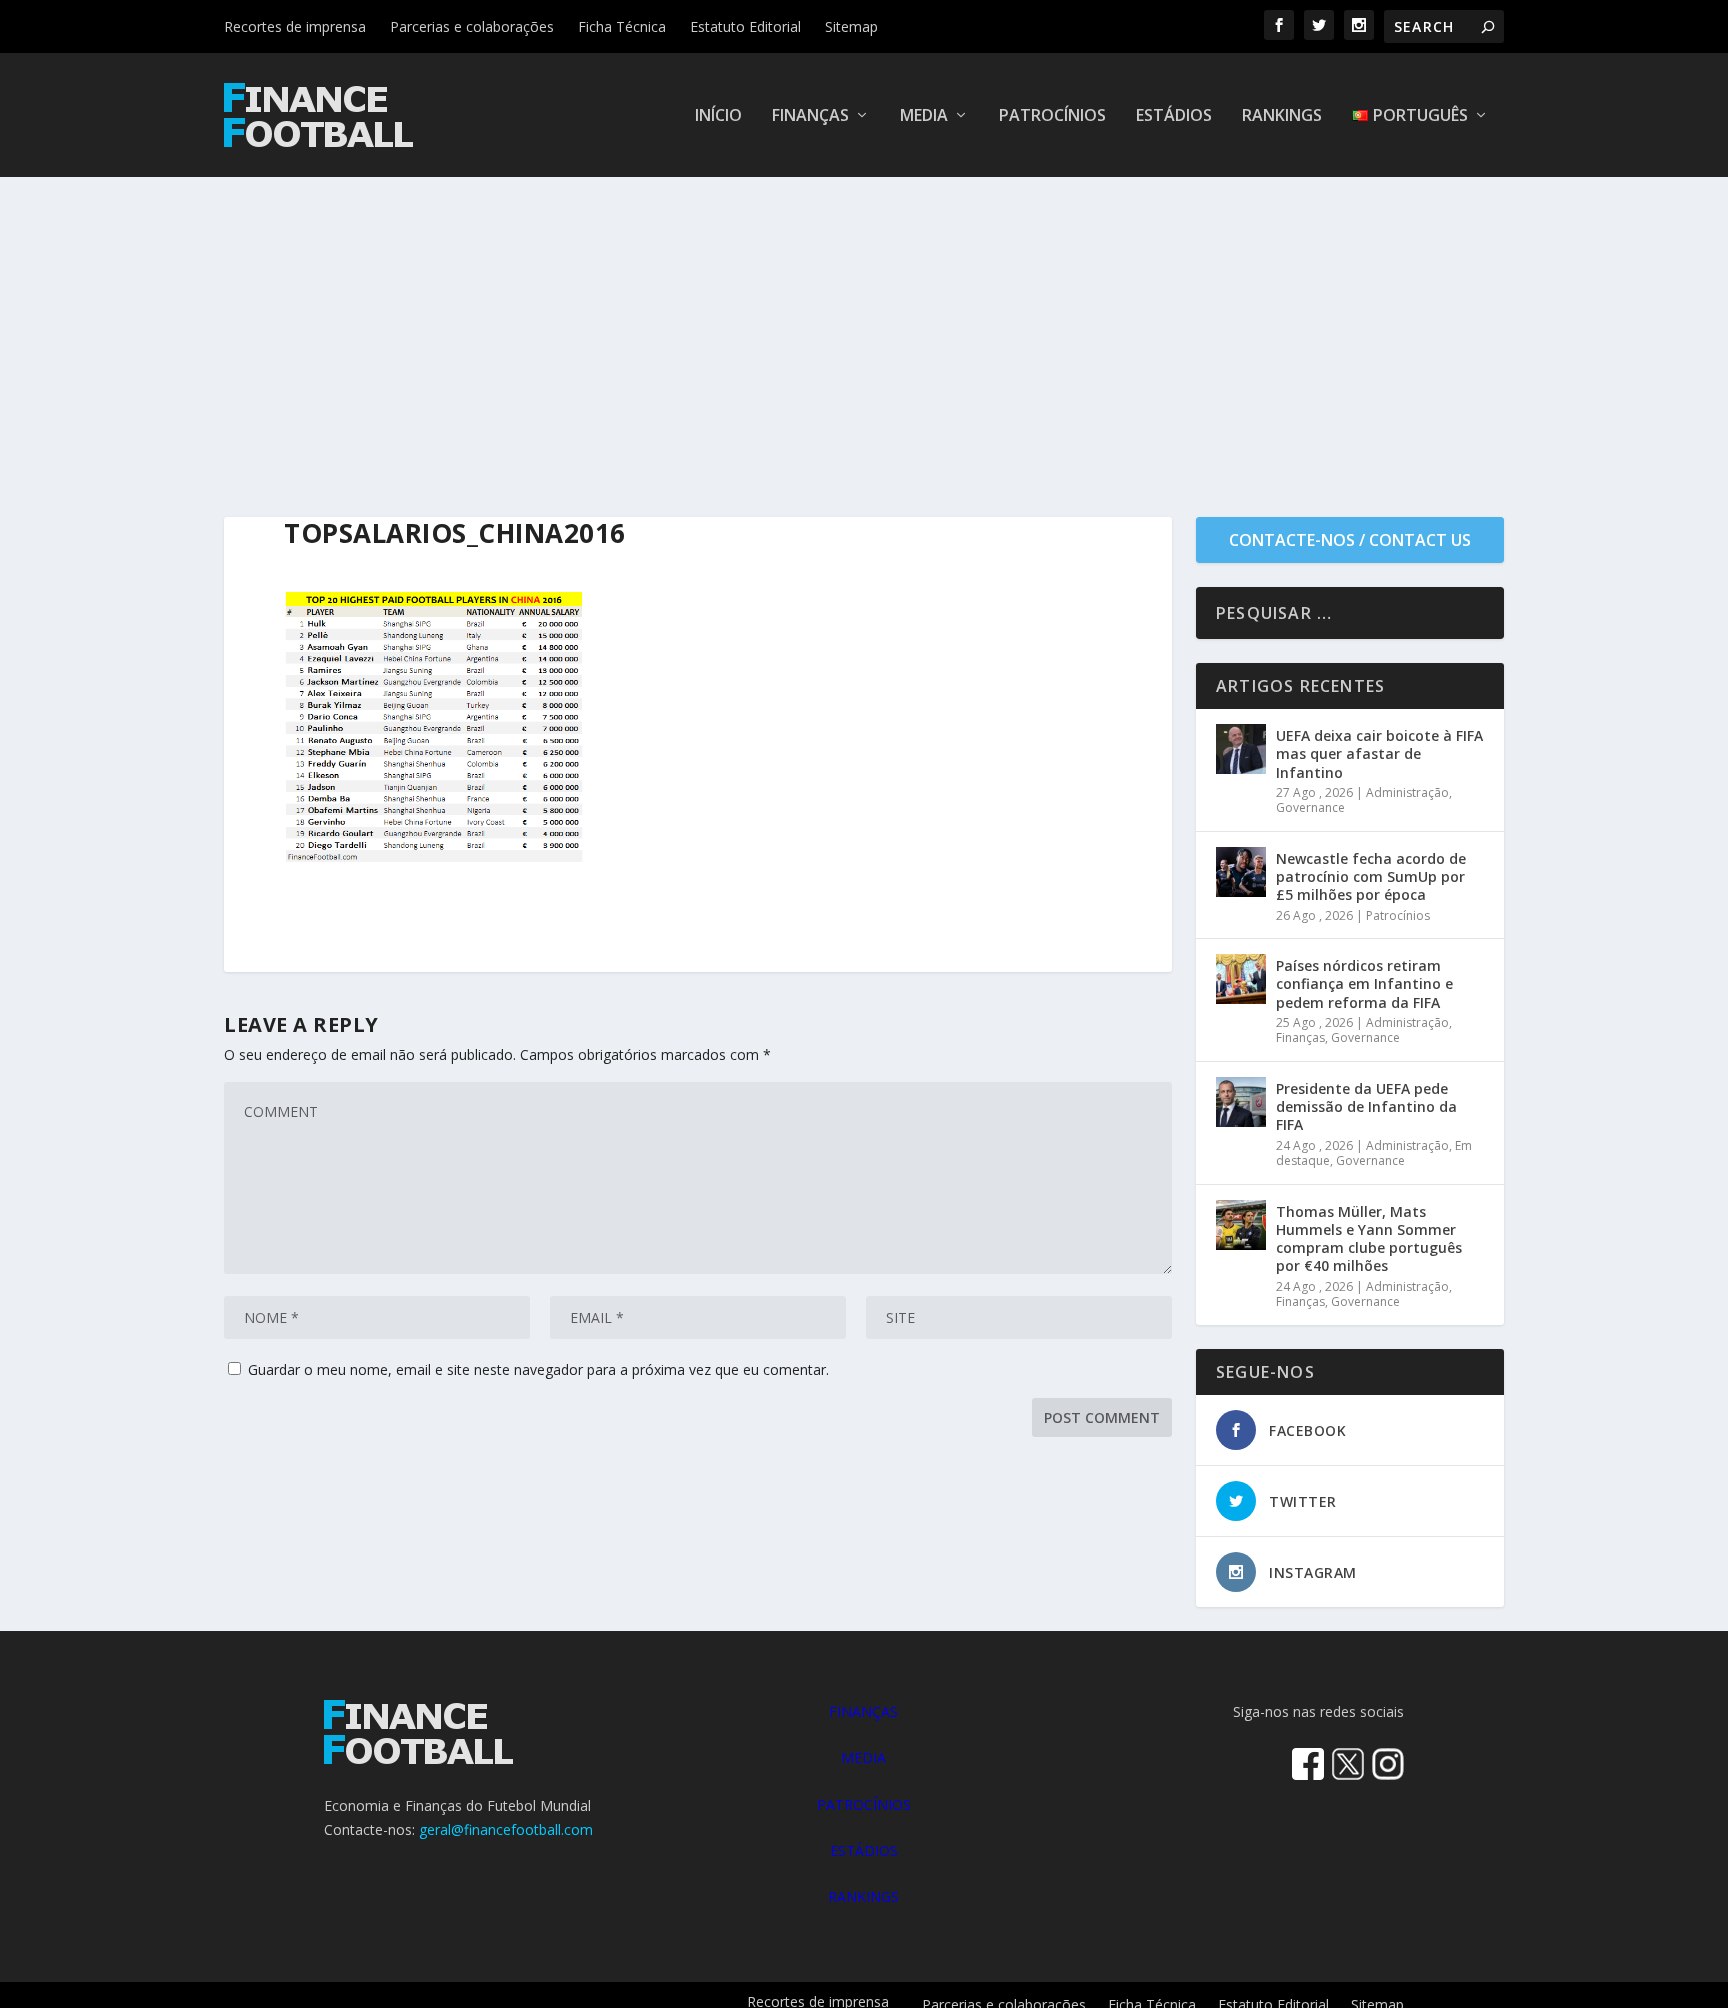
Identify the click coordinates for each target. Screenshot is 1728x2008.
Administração (1407, 792)
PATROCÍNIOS (864, 1804)
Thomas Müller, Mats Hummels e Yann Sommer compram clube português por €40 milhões (1369, 1239)
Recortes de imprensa (295, 26)
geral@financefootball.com (506, 1829)
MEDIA (863, 1757)
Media (924, 116)
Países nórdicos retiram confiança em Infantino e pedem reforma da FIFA (1364, 983)
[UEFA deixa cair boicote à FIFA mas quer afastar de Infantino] (1241, 749)
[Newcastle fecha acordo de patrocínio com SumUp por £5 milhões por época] (1241, 872)
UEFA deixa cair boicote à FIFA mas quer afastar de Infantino (1379, 753)
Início (718, 116)
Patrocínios (1052, 116)
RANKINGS (863, 1896)
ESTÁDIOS (864, 1850)
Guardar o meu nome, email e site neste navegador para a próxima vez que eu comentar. (538, 1369)
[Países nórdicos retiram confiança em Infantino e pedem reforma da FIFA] (1241, 979)
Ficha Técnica (622, 26)
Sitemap (851, 26)
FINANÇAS (863, 1711)
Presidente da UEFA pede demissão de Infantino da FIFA (1366, 1106)
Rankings (1282, 116)
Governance (1310, 807)
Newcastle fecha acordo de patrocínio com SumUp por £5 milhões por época (1371, 876)
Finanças (810, 116)
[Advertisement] (864, 327)
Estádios (1174, 116)
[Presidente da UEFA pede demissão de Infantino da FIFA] (1241, 1102)
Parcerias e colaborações (472, 26)
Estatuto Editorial (745, 26)
